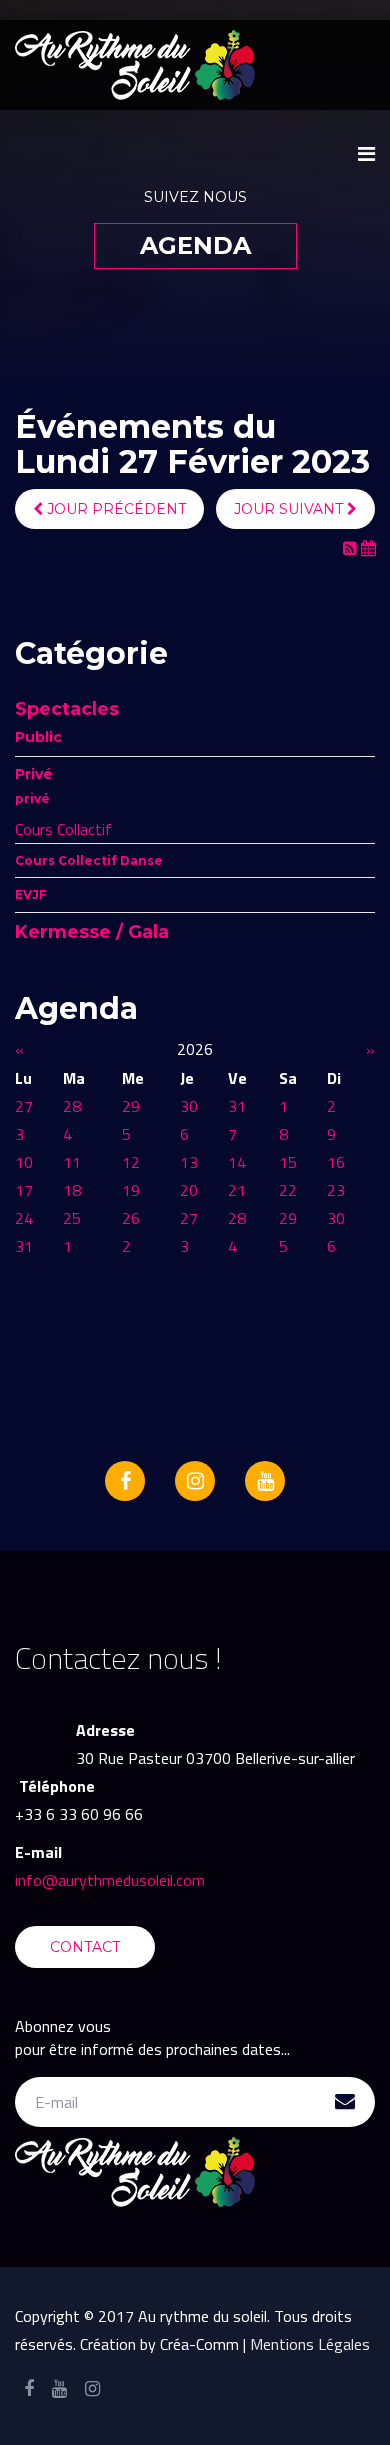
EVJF (31, 894)
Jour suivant (290, 509)
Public (38, 737)
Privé (34, 774)
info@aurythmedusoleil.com (110, 1880)
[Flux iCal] (368, 548)
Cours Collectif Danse (89, 860)
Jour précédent (114, 509)
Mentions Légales (310, 2344)
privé (32, 798)
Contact (85, 1947)
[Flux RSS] (352, 548)
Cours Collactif (63, 829)
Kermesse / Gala (92, 932)
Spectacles (67, 709)
